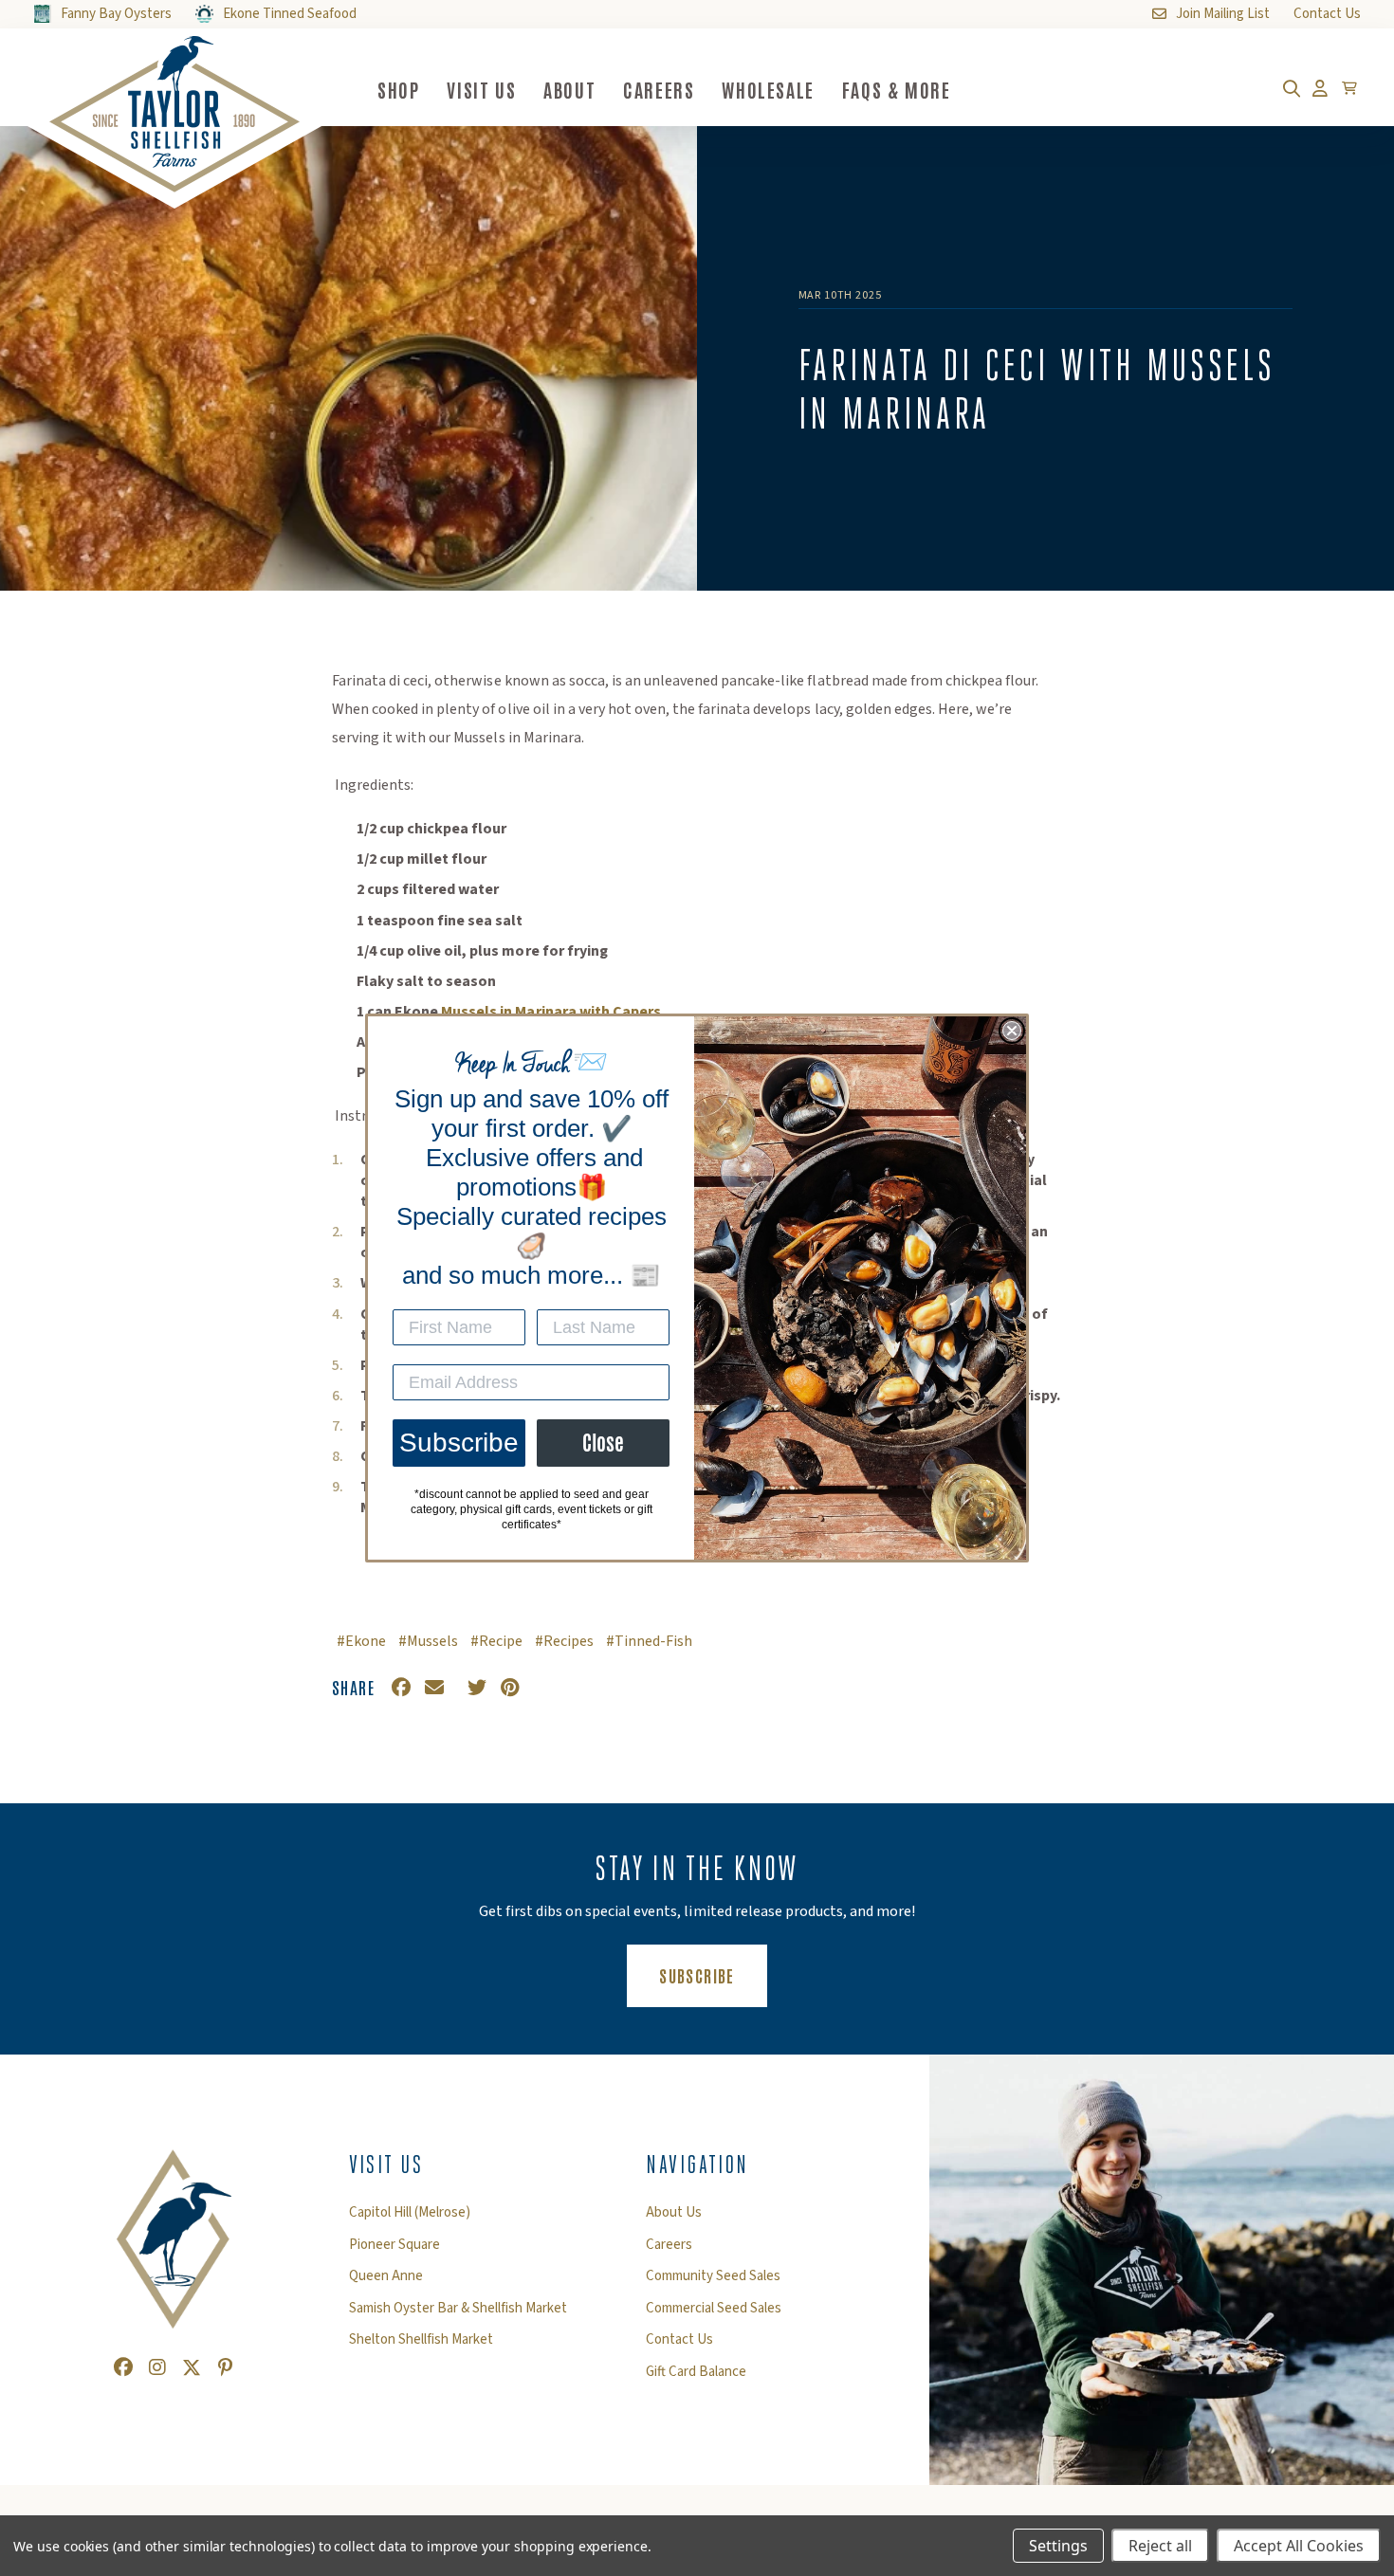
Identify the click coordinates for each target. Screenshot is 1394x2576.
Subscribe (459, 1443)
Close (603, 1443)
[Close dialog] (1012, 1031)
